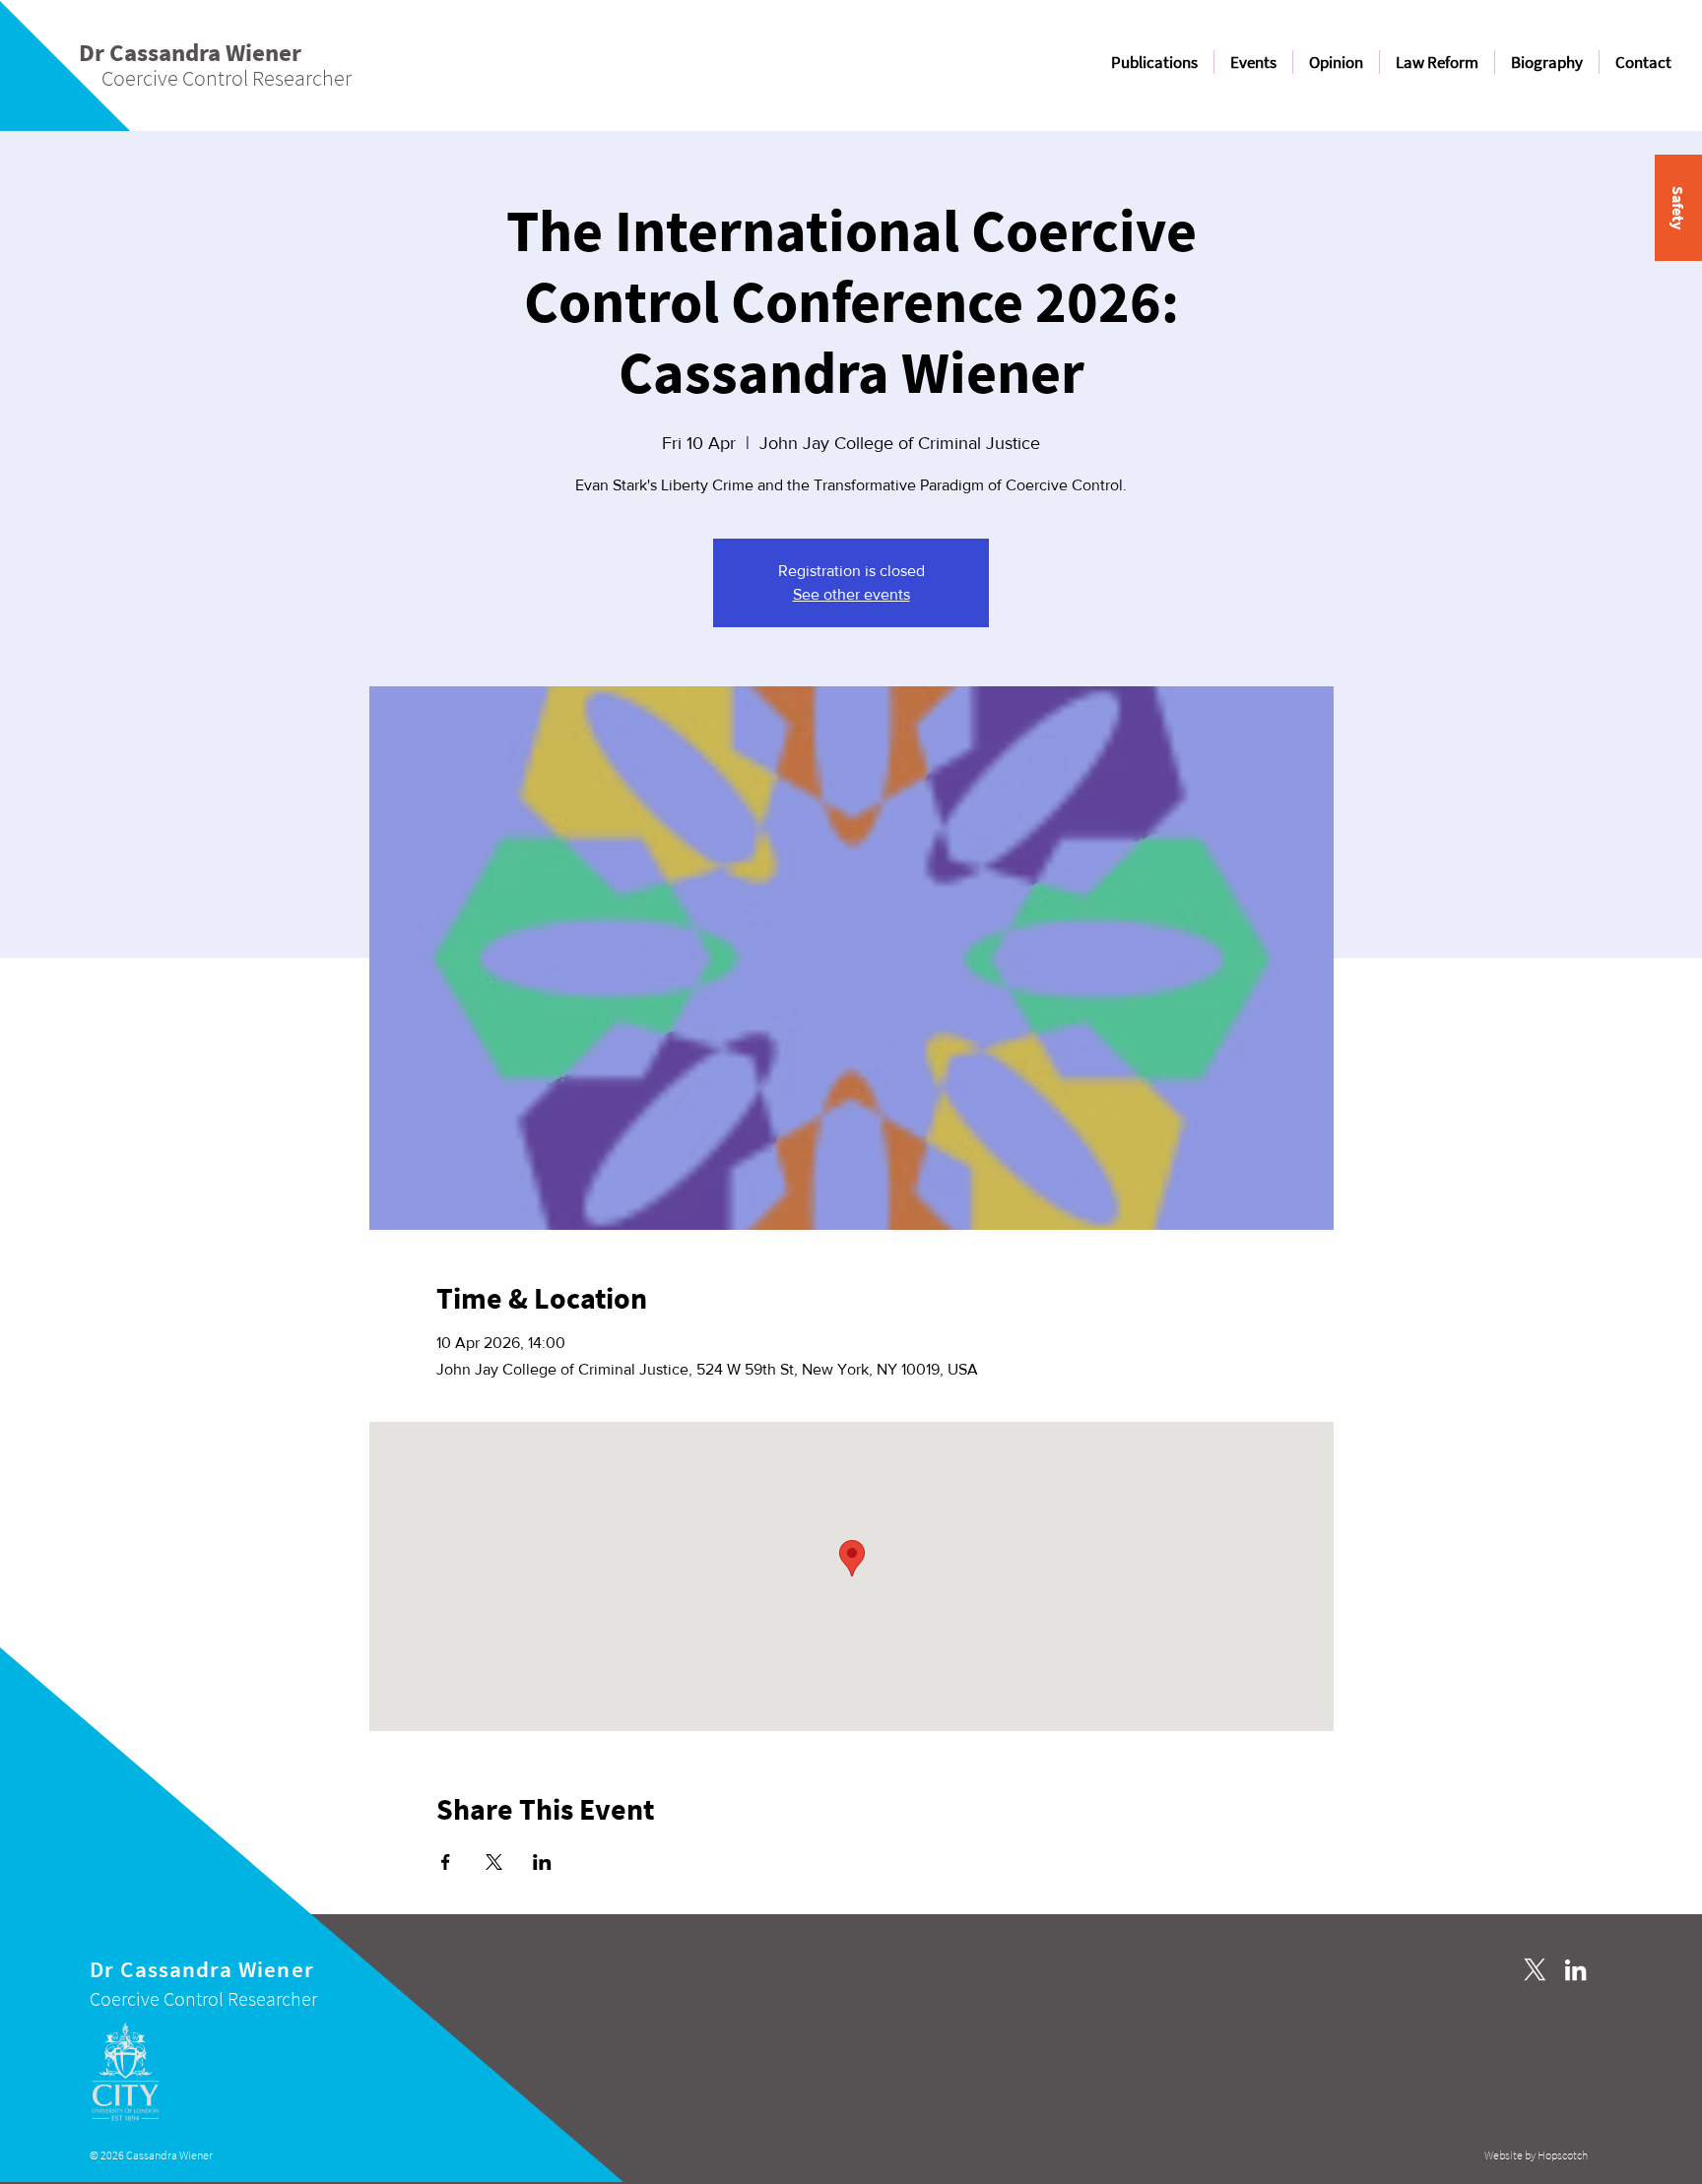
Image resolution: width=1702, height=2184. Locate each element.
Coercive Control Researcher (203, 1998)
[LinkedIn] (1575, 1970)
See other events (851, 594)
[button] (1678, 208)
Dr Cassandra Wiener (202, 1969)
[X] (1535, 1970)
